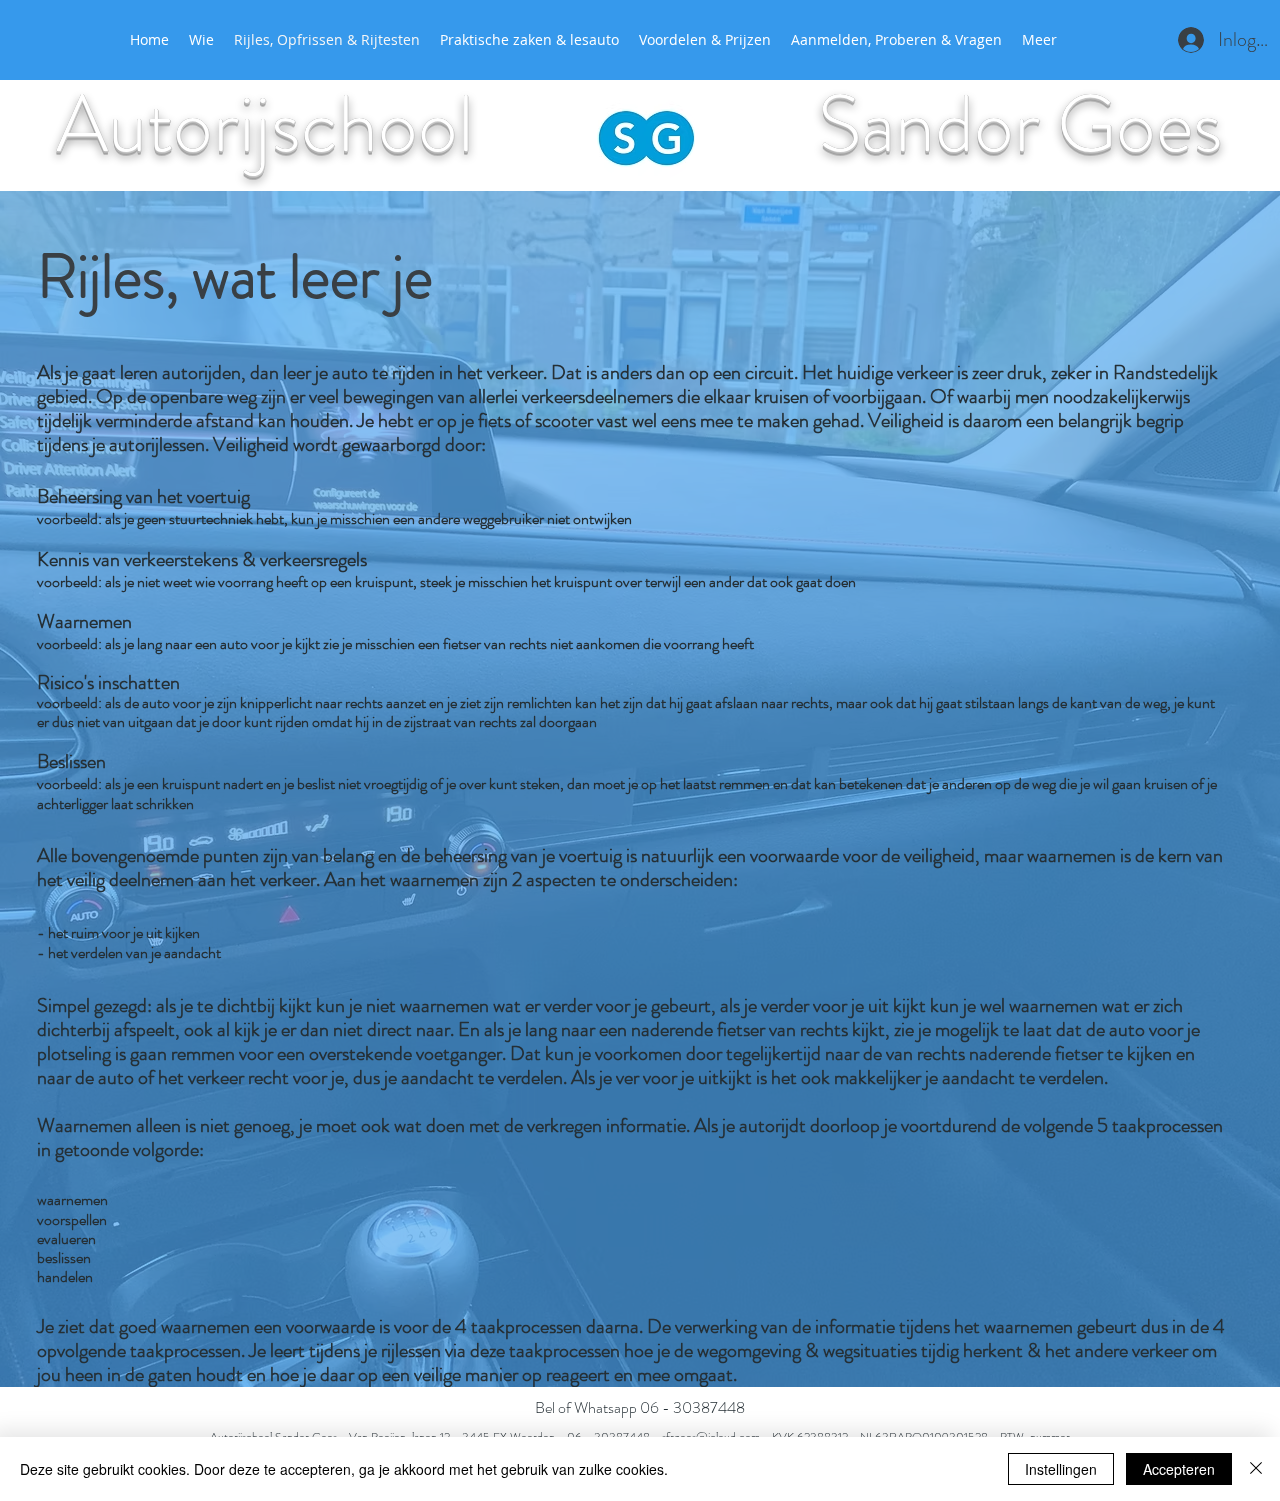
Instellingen (1061, 1469)
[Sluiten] (1256, 1469)
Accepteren (1179, 1469)
